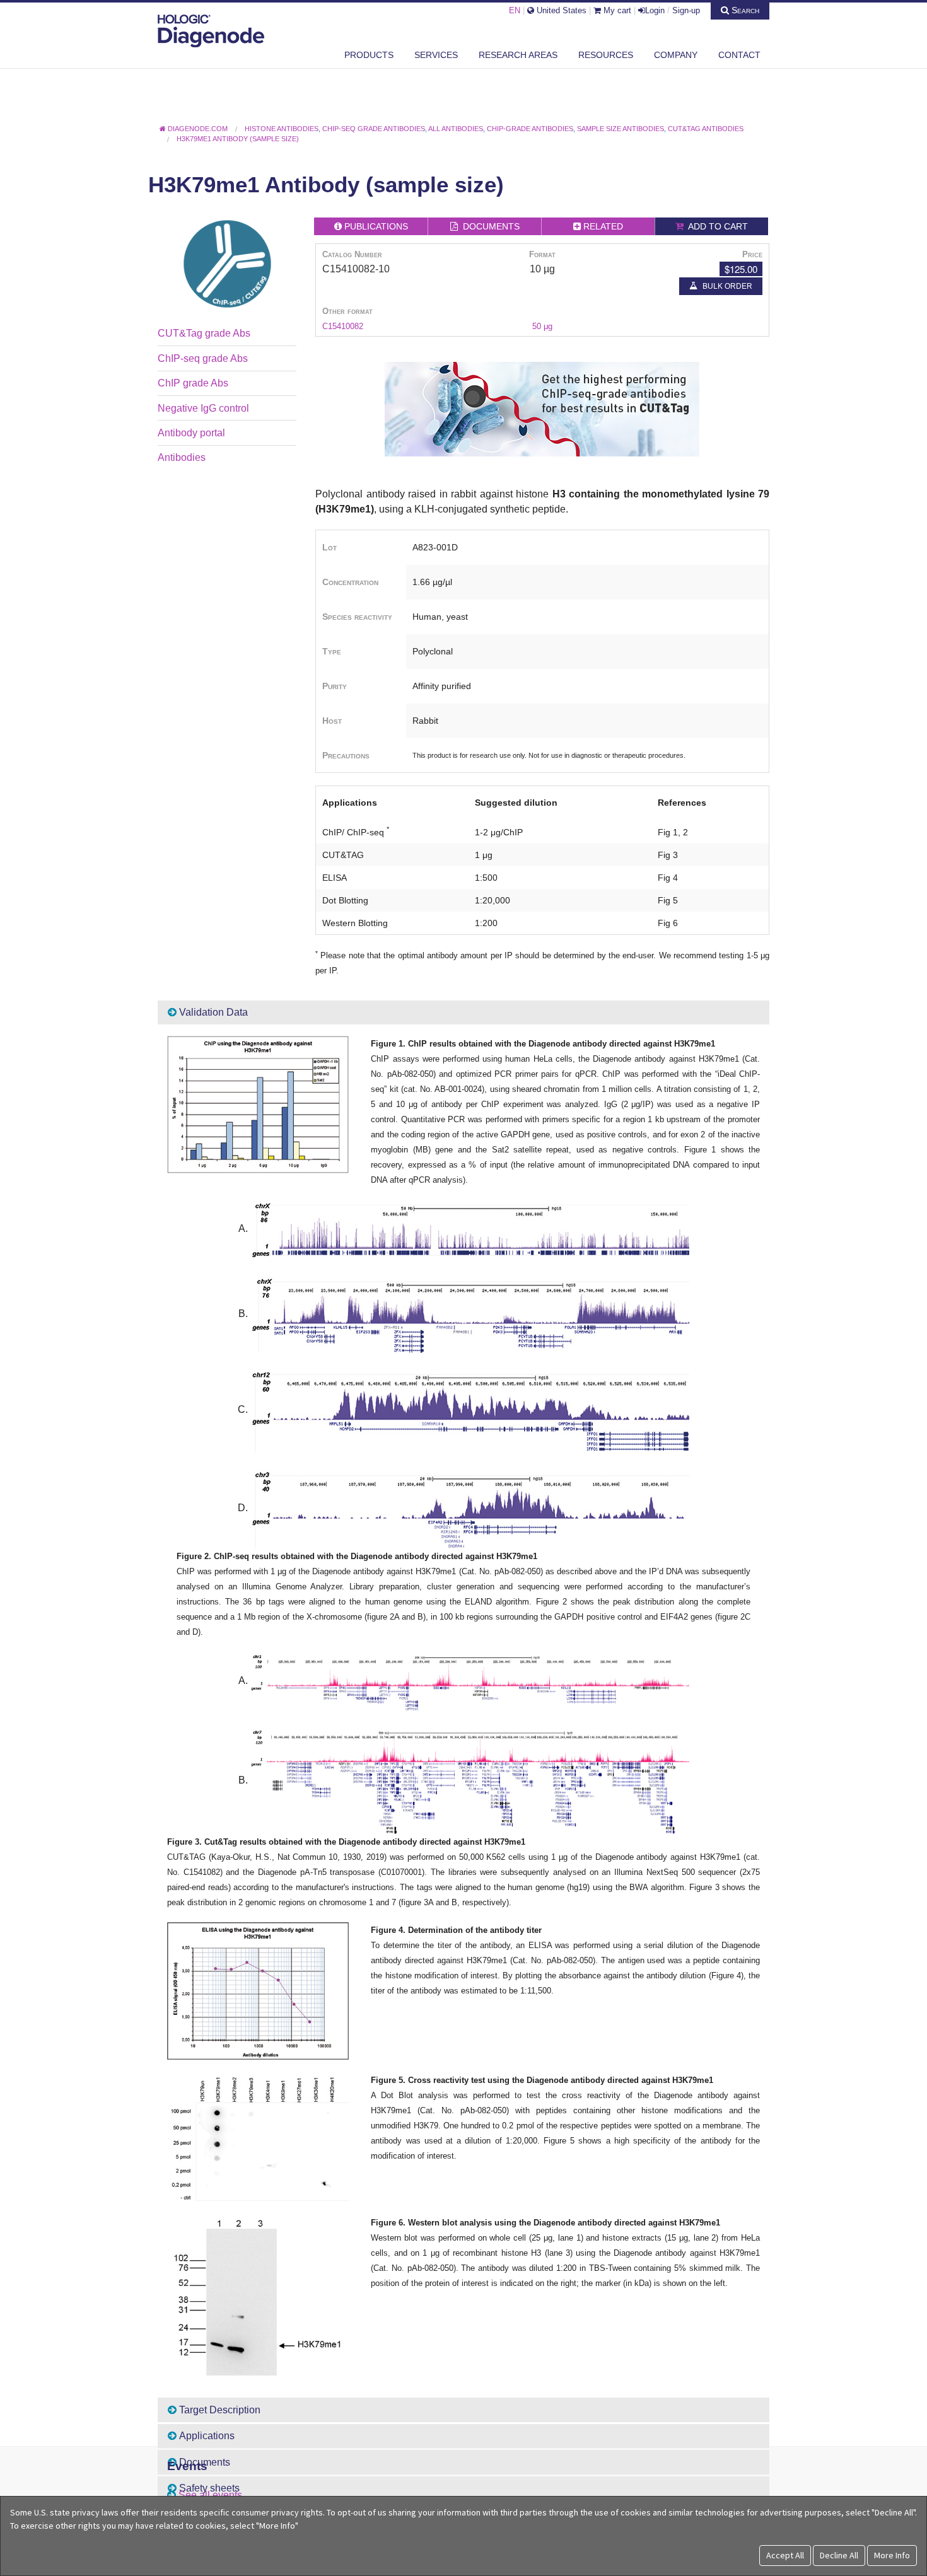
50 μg (542, 326)
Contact (739, 55)
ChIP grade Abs (193, 383)
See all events (210, 2495)
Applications (206, 2436)
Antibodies (182, 457)
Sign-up (686, 10)
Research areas (518, 55)
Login (655, 10)
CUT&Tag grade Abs (204, 333)
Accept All (785, 2555)
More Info (892, 2555)
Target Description (219, 2410)
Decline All (839, 2555)
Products (369, 55)
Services (436, 55)
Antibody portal (191, 433)
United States (560, 10)
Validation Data (212, 1012)
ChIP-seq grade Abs (203, 358)
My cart (616, 10)
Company (676, 55)
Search (744, 10)
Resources (606, 55)
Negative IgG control (203, 408)
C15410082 (343, 326)
